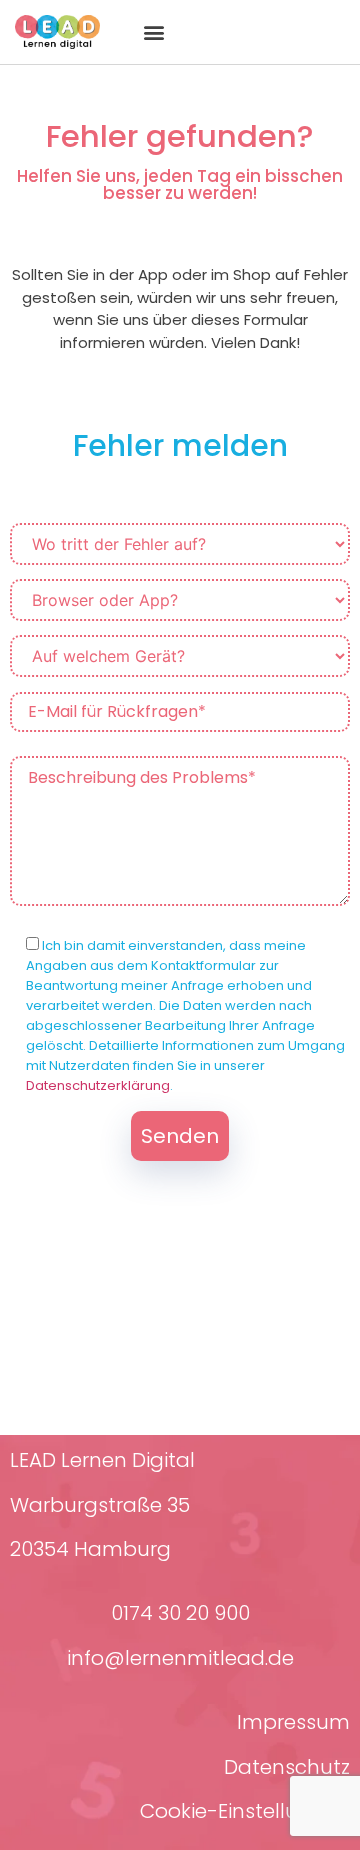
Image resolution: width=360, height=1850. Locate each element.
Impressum (293, 1722)
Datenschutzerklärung (98, 1085)
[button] (153, 32)
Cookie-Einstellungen (245, 1811)
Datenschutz (287, 1767)
